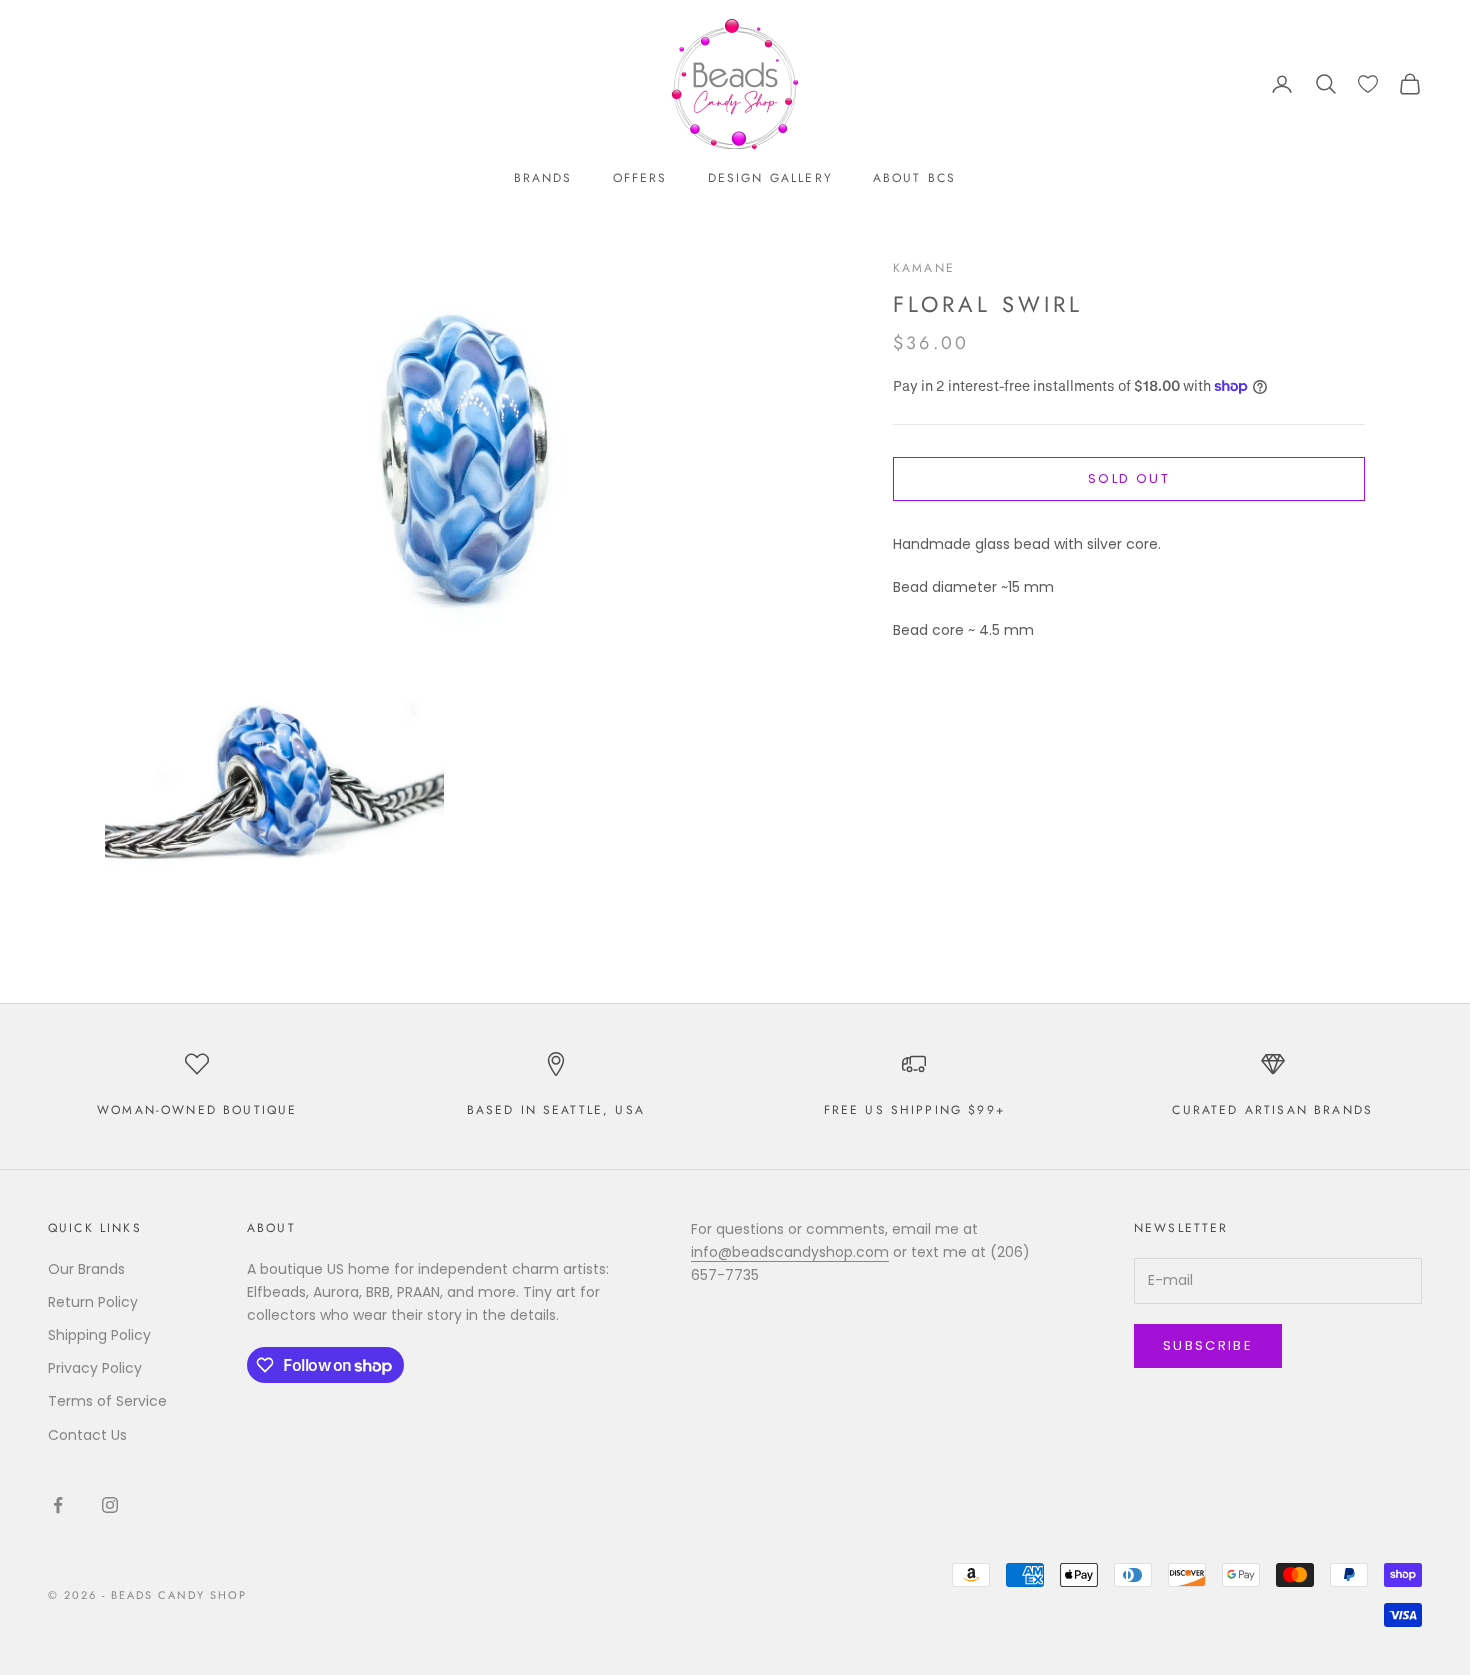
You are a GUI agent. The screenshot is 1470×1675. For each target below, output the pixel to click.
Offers (640, 178)
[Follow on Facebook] (58, 1505)
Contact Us (87, 1435)
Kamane (924, 268)
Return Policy (93, 1302)
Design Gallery (770, 178)
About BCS (914, 178)
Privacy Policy (95, 1368)
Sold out (1129, 478)
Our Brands (86, 1269)
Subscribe (1208, 1345)
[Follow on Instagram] (110, 1505)
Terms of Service (107, 1401)
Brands (543, 178)
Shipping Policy (99, 1335)
